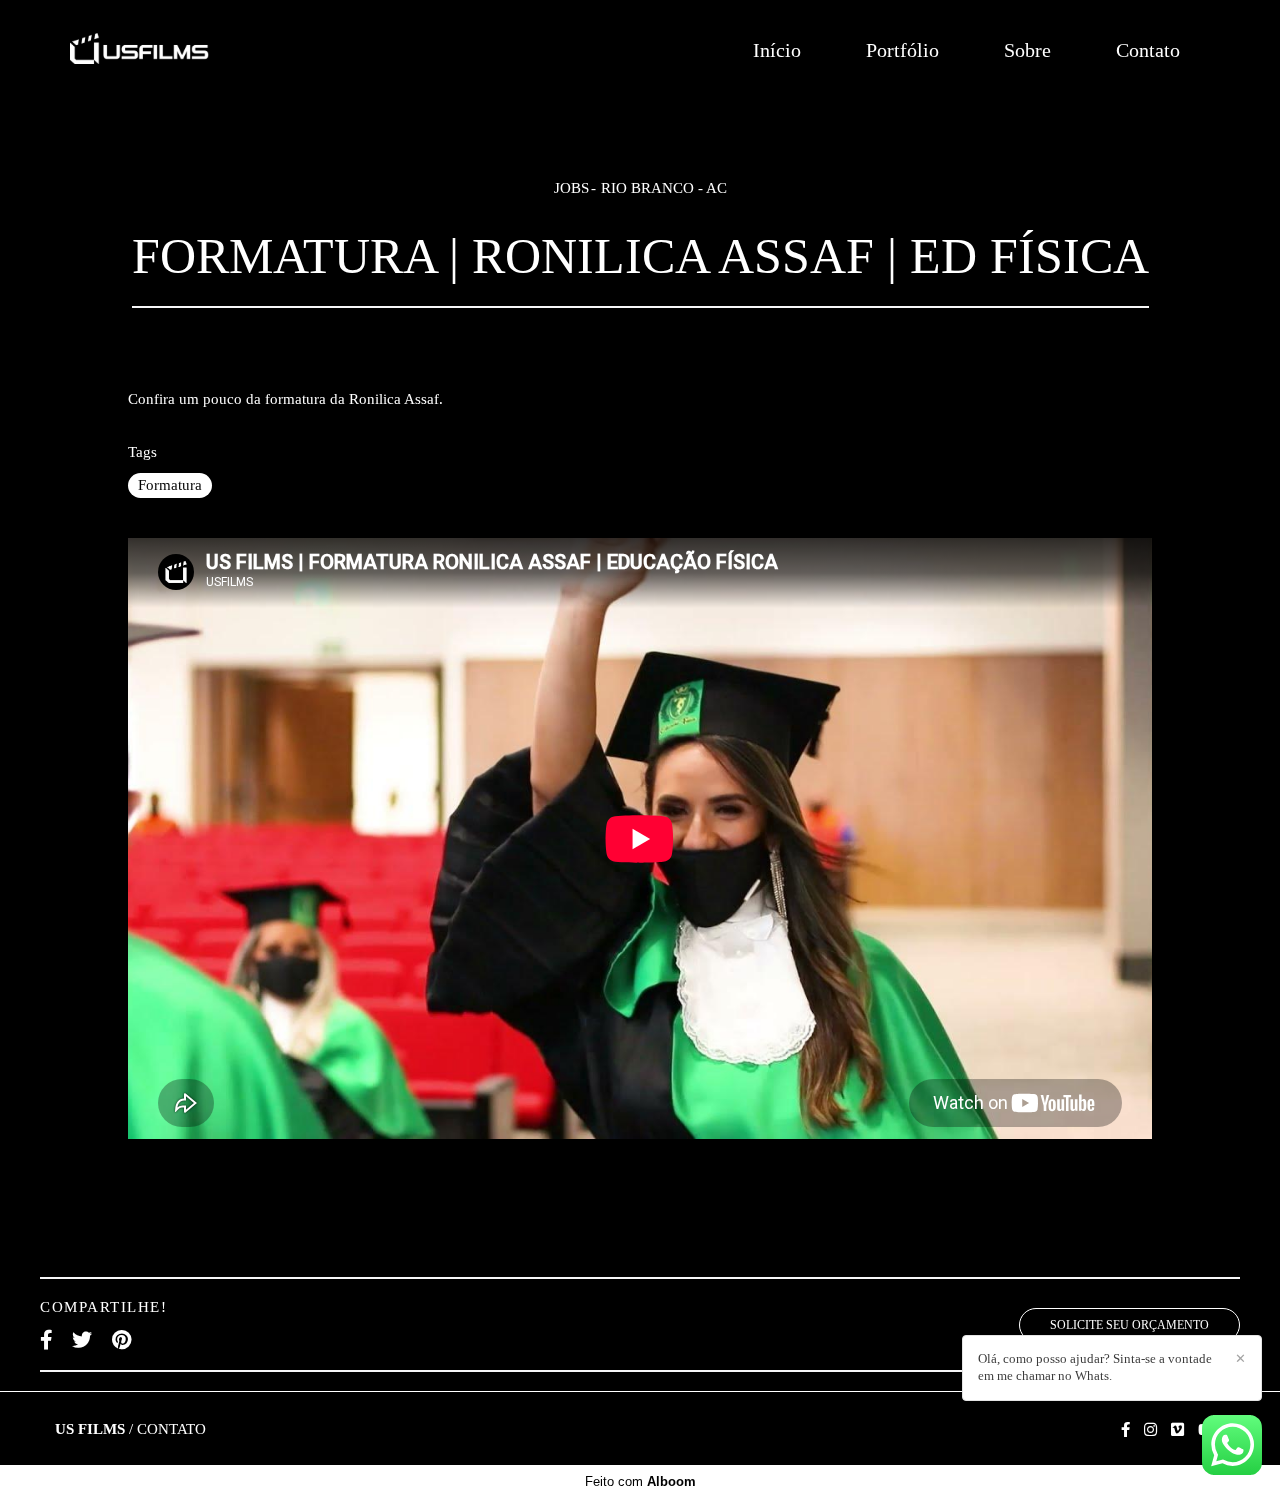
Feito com (640, 1481)
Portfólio (902, 50)
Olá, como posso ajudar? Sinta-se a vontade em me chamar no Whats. (1095, 1367)
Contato (1148, 50)
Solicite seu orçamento (1129, 1325)
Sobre (1027, 50)
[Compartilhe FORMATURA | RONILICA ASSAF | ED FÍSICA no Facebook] (46, 1340)
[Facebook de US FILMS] (1125, 1430)
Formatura (170, 485)
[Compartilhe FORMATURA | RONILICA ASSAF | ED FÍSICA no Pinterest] (121, 1340)
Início (777, 50)
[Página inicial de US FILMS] (209, 49)
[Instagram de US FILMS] (1150, 1430)
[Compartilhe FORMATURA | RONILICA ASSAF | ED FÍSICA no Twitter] (82, 1340)
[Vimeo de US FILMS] (1177, 1430)
